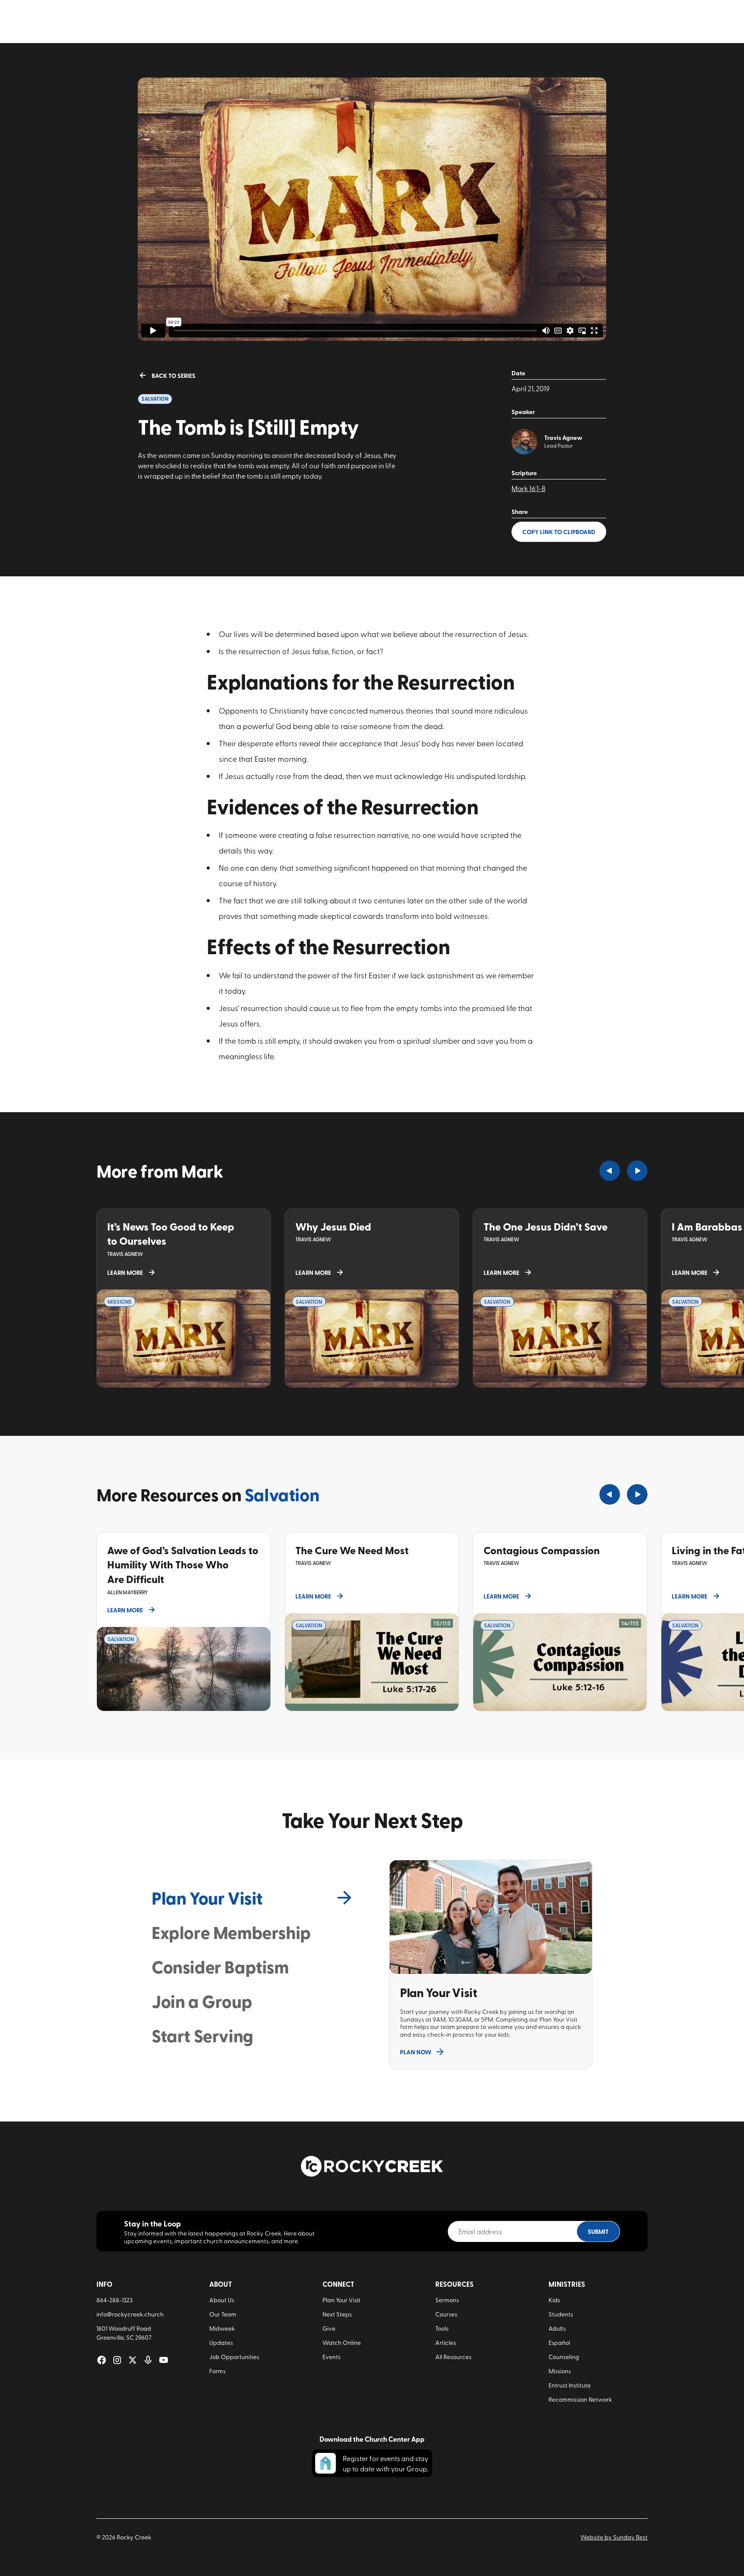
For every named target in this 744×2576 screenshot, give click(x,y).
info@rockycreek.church (130, 2314)
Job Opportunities (234, 2357)
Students (561, 2314)
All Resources (453, 2357)
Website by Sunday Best (614, 2537)
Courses (446, 2314)
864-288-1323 (115, 2300)
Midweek (222, 2328)
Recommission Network (580, 2399)
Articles (446, 2343)
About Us (222, 2300)
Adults (557, 2328)
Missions (560, 2371)
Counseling (564, 2357)
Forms (217, 2371)
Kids (554, 2300)
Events (332, 2357)
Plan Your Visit (341, 2300)
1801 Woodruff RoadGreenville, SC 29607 (124, 2333)
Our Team (223, 2314)
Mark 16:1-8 (529, 488)
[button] (610, 1171)
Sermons (447, 2300)
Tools (442, 2328)
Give (329, 2328)
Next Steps (337, 2314)
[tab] (253, 1898)
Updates (221, 2343)
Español (559, 2343)
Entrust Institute (570, 2385)
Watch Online (342, 2343)
